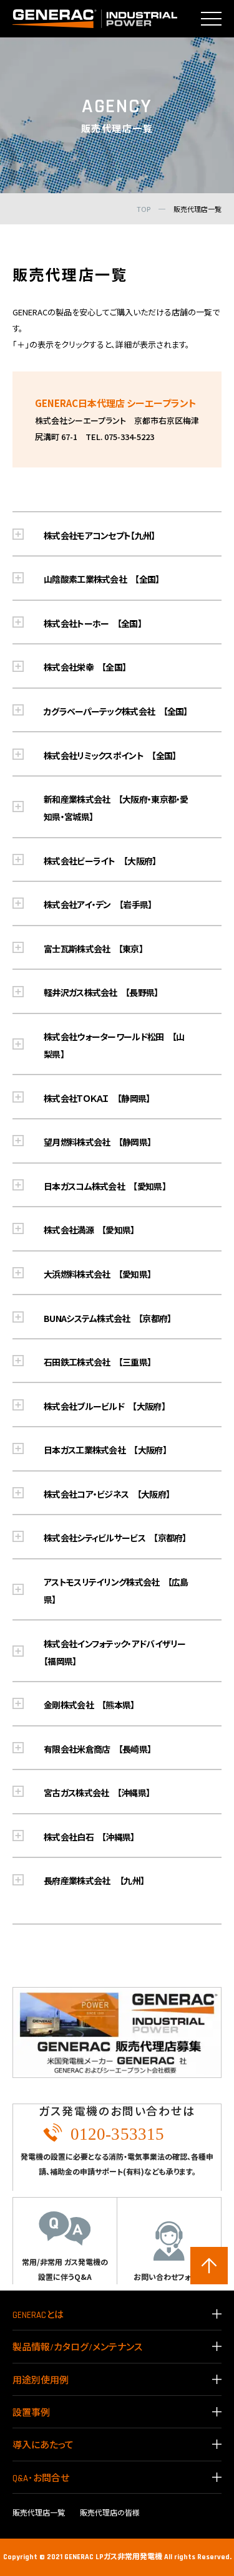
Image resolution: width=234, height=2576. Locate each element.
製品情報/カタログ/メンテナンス (77, 2348)
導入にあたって (43, 2445)
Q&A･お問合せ (41, 2478)
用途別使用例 (41, 2381)
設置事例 (31, 2413)
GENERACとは (38, 2315)
